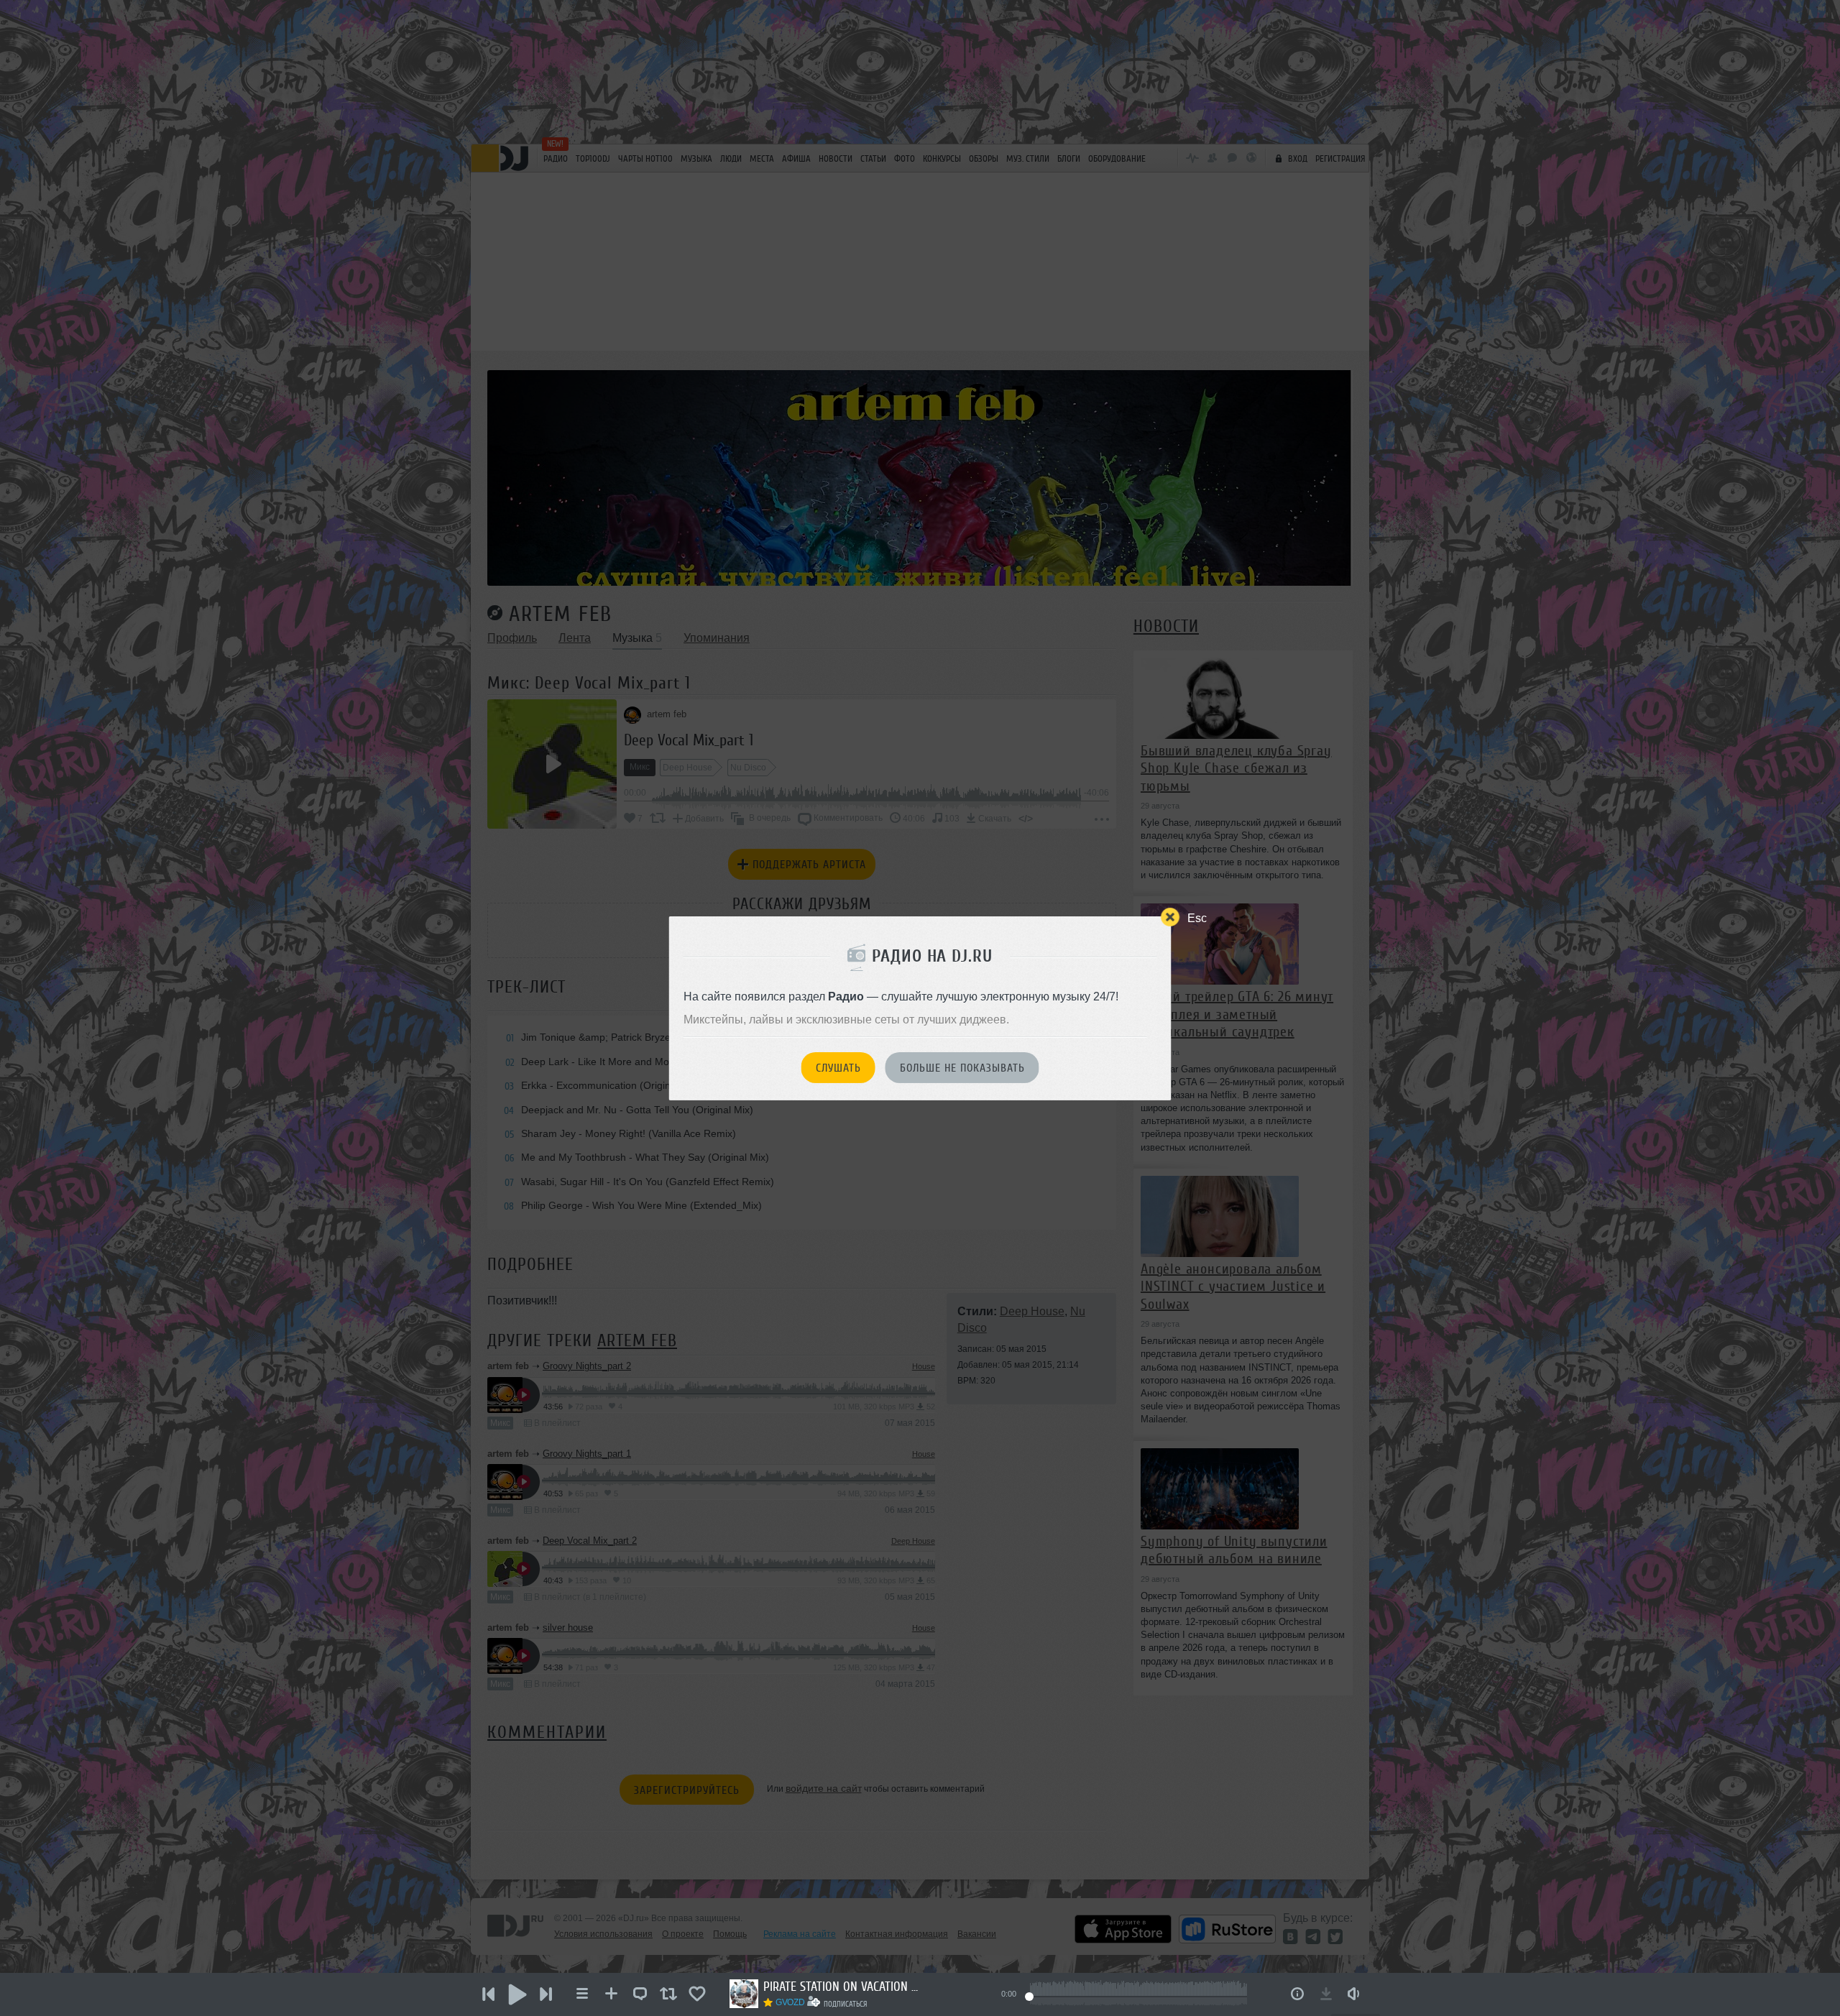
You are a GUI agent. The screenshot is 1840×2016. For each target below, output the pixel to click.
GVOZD (790, 2002)
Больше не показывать (962, 1068)
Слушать (838, 1068)
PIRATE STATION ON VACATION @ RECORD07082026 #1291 (842, 1987)
